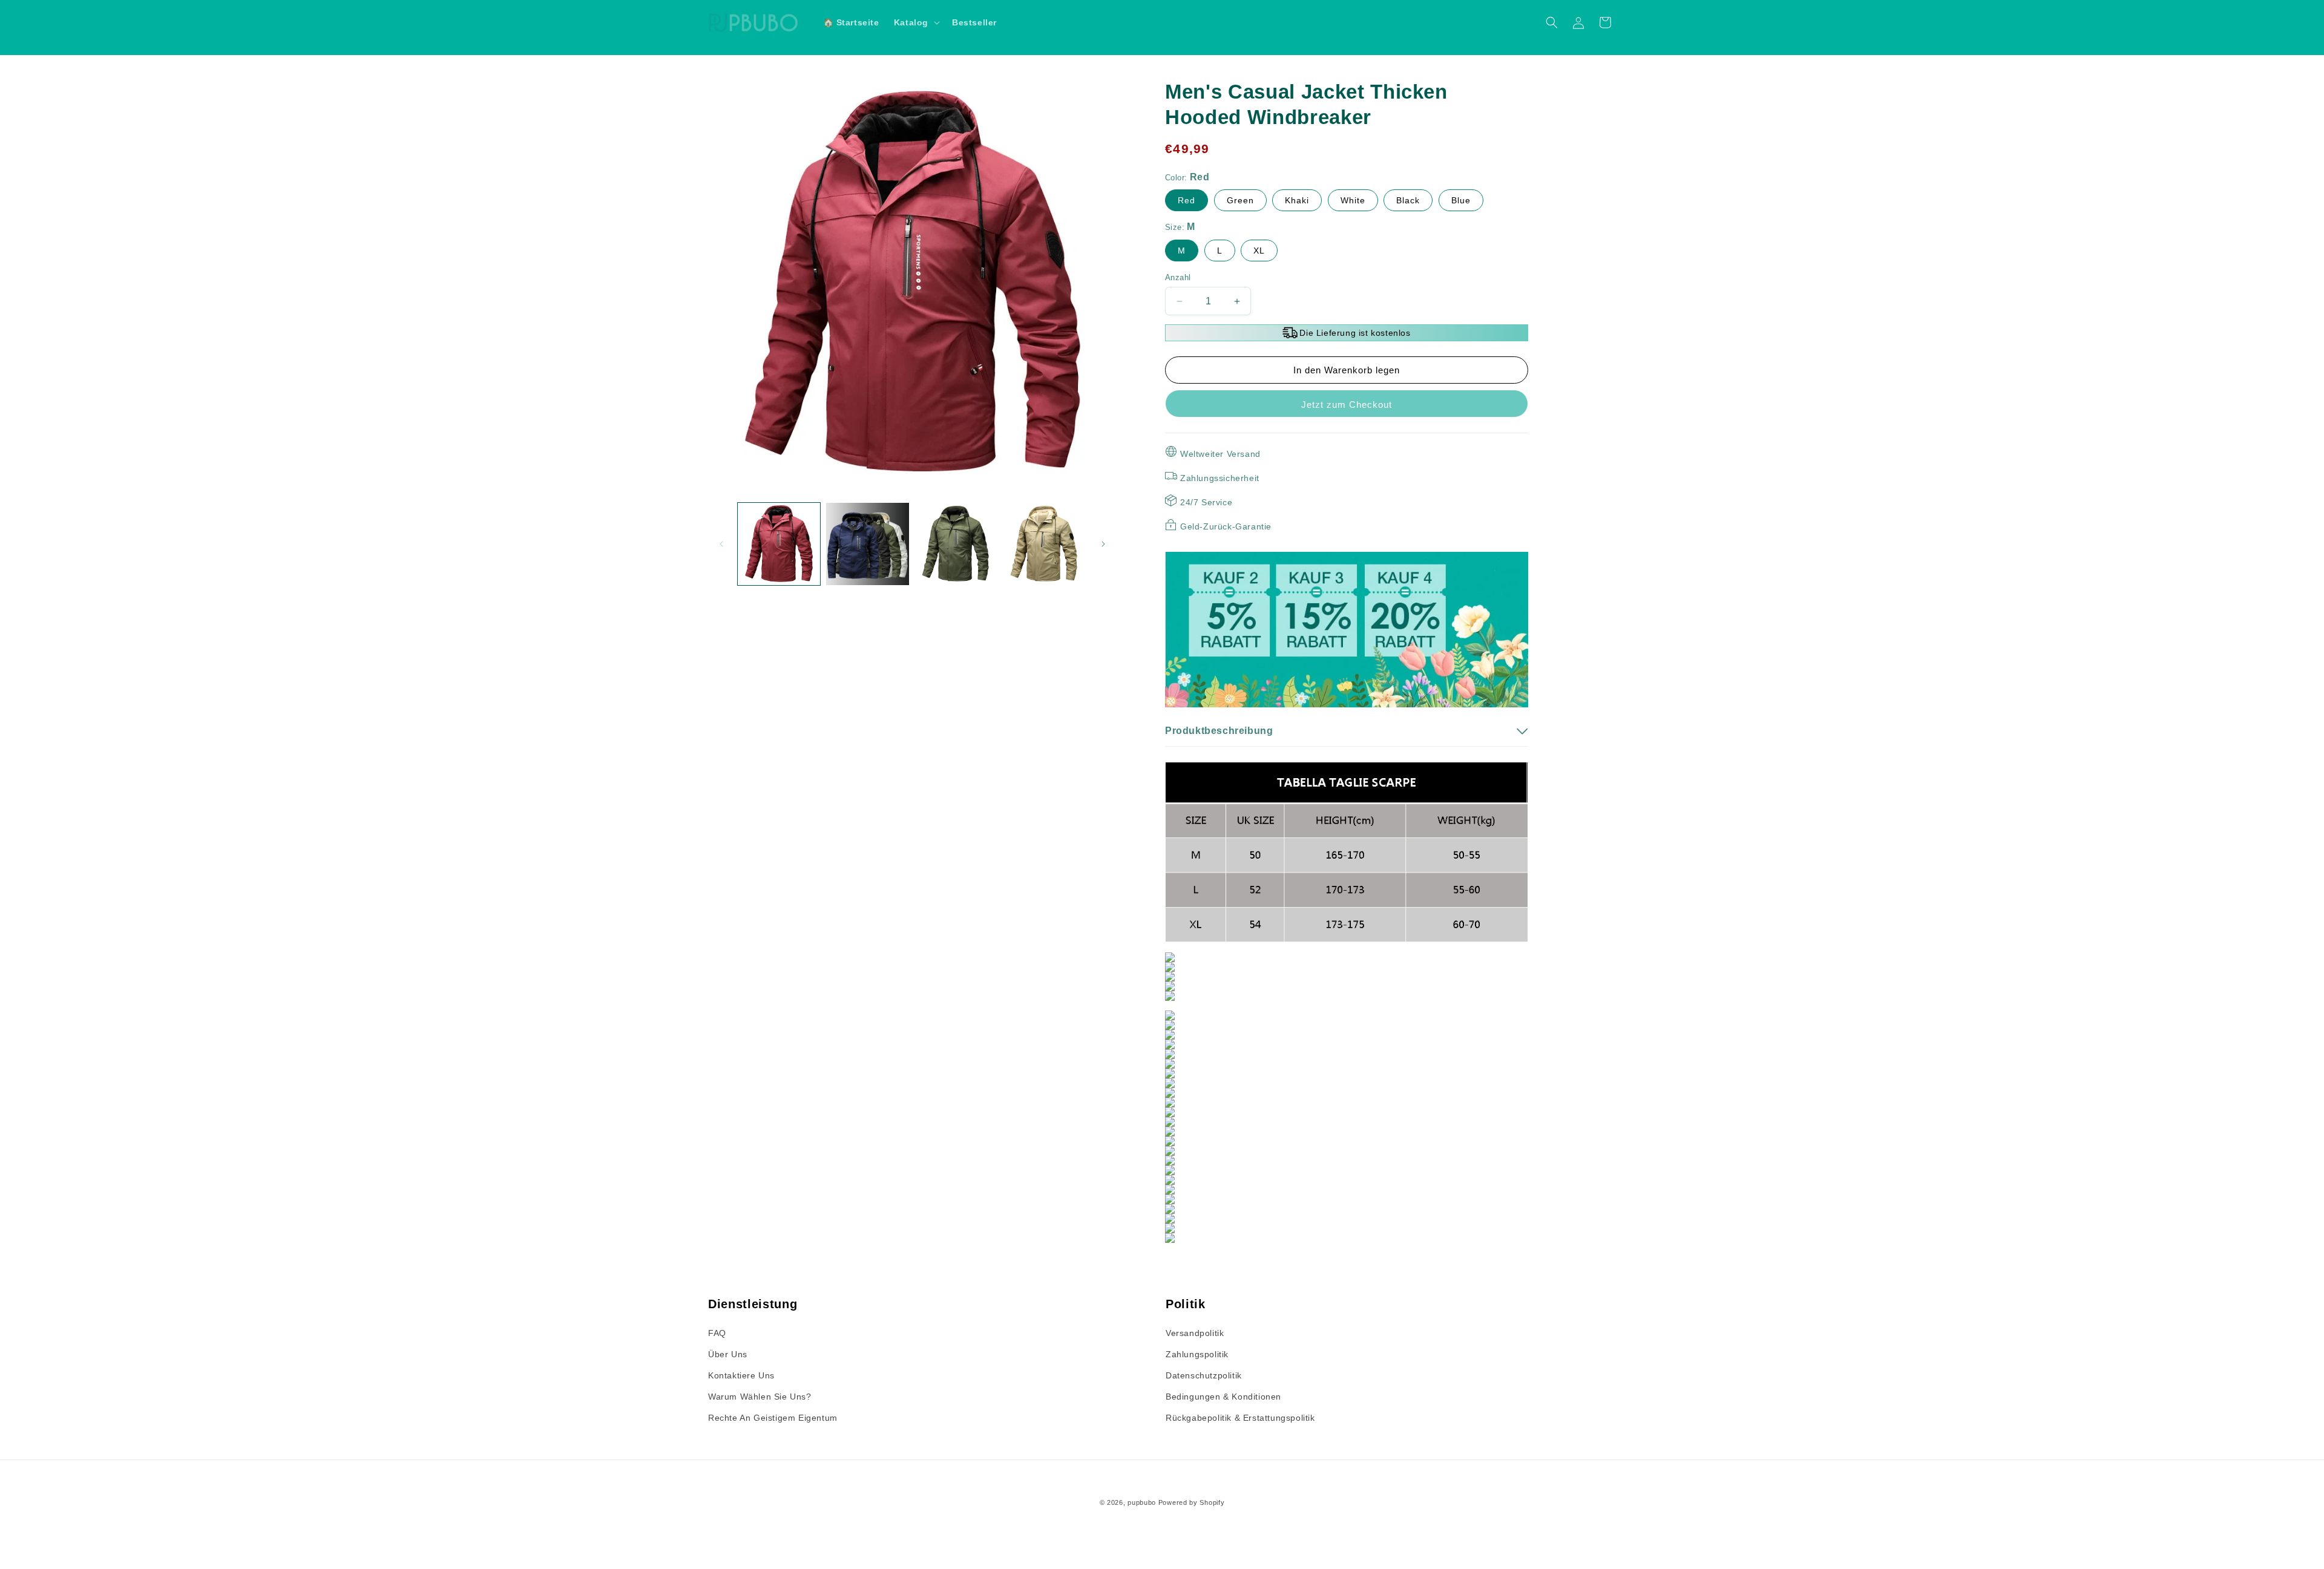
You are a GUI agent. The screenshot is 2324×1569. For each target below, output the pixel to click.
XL (1259, 251)
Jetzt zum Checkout (1347, 405)
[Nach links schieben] (721, 544)
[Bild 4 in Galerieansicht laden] (1045, 544)
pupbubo (1142, 1502)
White (1353, 200)
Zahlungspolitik (1197, 1354)
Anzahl (1178, 277)
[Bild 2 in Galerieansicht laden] (867, 544)
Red (1187, 200)
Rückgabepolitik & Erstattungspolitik (1240, 1418)
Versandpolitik (1195, 1333)
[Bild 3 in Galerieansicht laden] (956, 544)
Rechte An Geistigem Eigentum (773, 1418)
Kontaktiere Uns (741, 1375)
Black (1408, 200)
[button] (916, 22)
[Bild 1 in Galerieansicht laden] (779, 544)
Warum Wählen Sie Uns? (760, 1397)
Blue (1461, 200)
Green (1240, 200)
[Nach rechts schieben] (1103, 544)
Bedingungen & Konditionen (1223, 1397)
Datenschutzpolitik (1204, 1375)
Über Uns (728, 1354)
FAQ (717, 1333)
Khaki (1297, 200)
